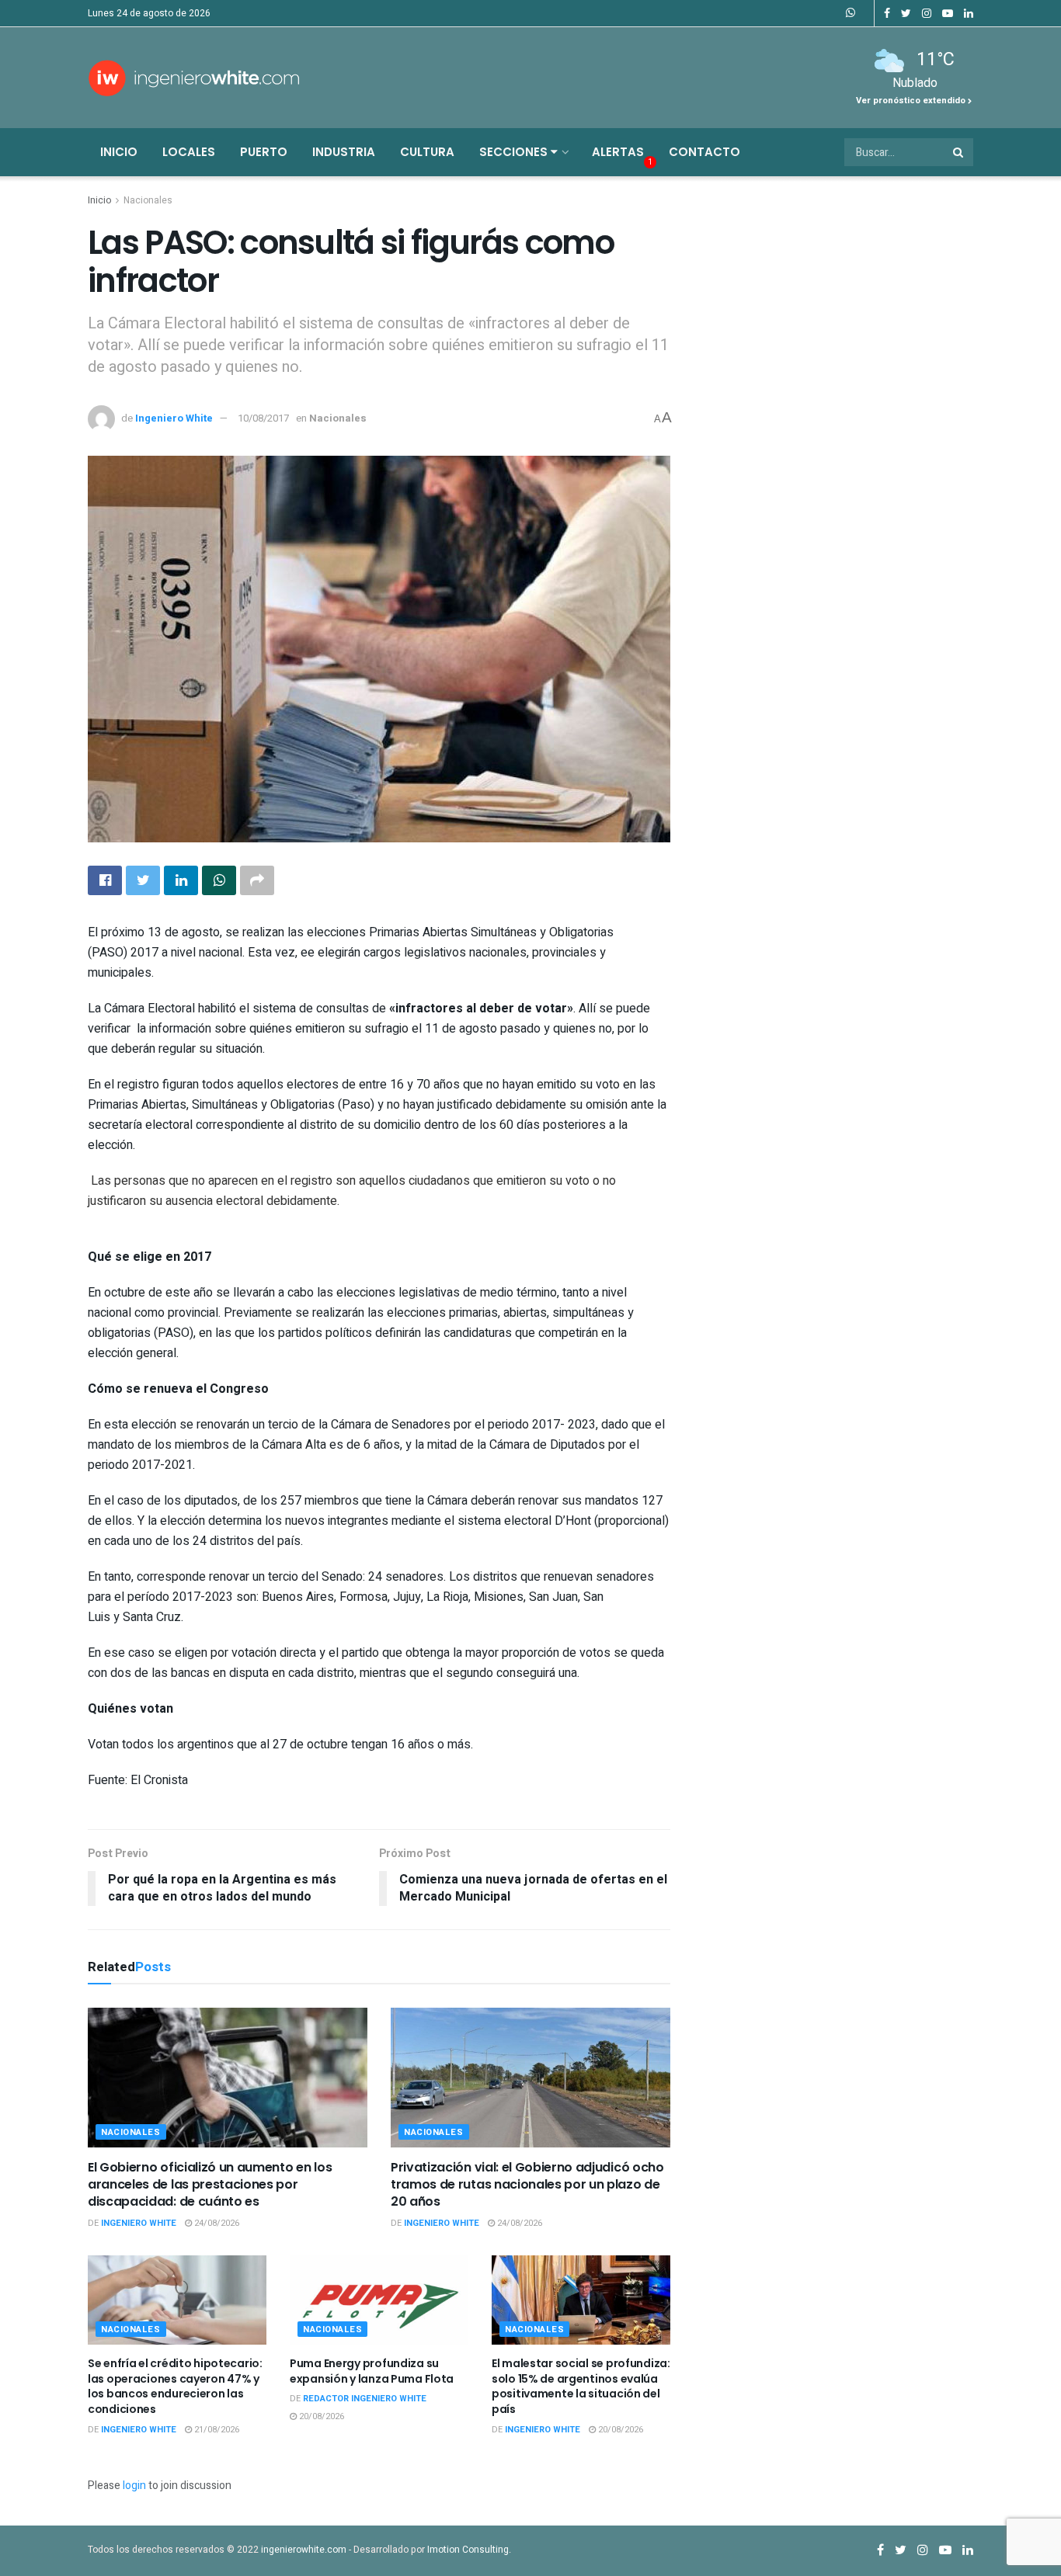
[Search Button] (959, 152)
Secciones (515, 152)
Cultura (427, 152)
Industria (344, 152)
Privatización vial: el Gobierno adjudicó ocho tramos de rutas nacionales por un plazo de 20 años (527, 2185)
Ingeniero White (174, 418)
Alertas (618, 152)
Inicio (119, 152)
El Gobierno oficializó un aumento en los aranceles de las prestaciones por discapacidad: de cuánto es (210, 2185)
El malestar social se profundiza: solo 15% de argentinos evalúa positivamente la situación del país (581, 2386)
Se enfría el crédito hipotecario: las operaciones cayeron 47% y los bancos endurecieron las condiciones (175, 2386)
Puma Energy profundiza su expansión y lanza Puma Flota (372, 2371)
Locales (189, 152)
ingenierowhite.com (304, 2550)
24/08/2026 (216, 2223)
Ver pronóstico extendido (912, 101)
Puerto (264, 152)
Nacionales (148, 200)
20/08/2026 (320, 2416)
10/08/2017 (263, 418)
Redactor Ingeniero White (365, 2399)
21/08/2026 (216, 2430)
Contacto (704, 152)
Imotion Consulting (468, 2550)
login (134, 2486)
